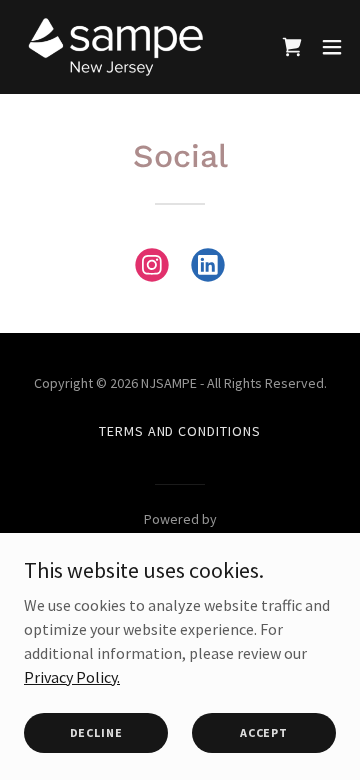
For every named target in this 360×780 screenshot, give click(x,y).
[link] (115, 47)
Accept (264, 732)
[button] (292, 47)
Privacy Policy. (72, 676)
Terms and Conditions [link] (180, 431)
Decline (96, 732)
